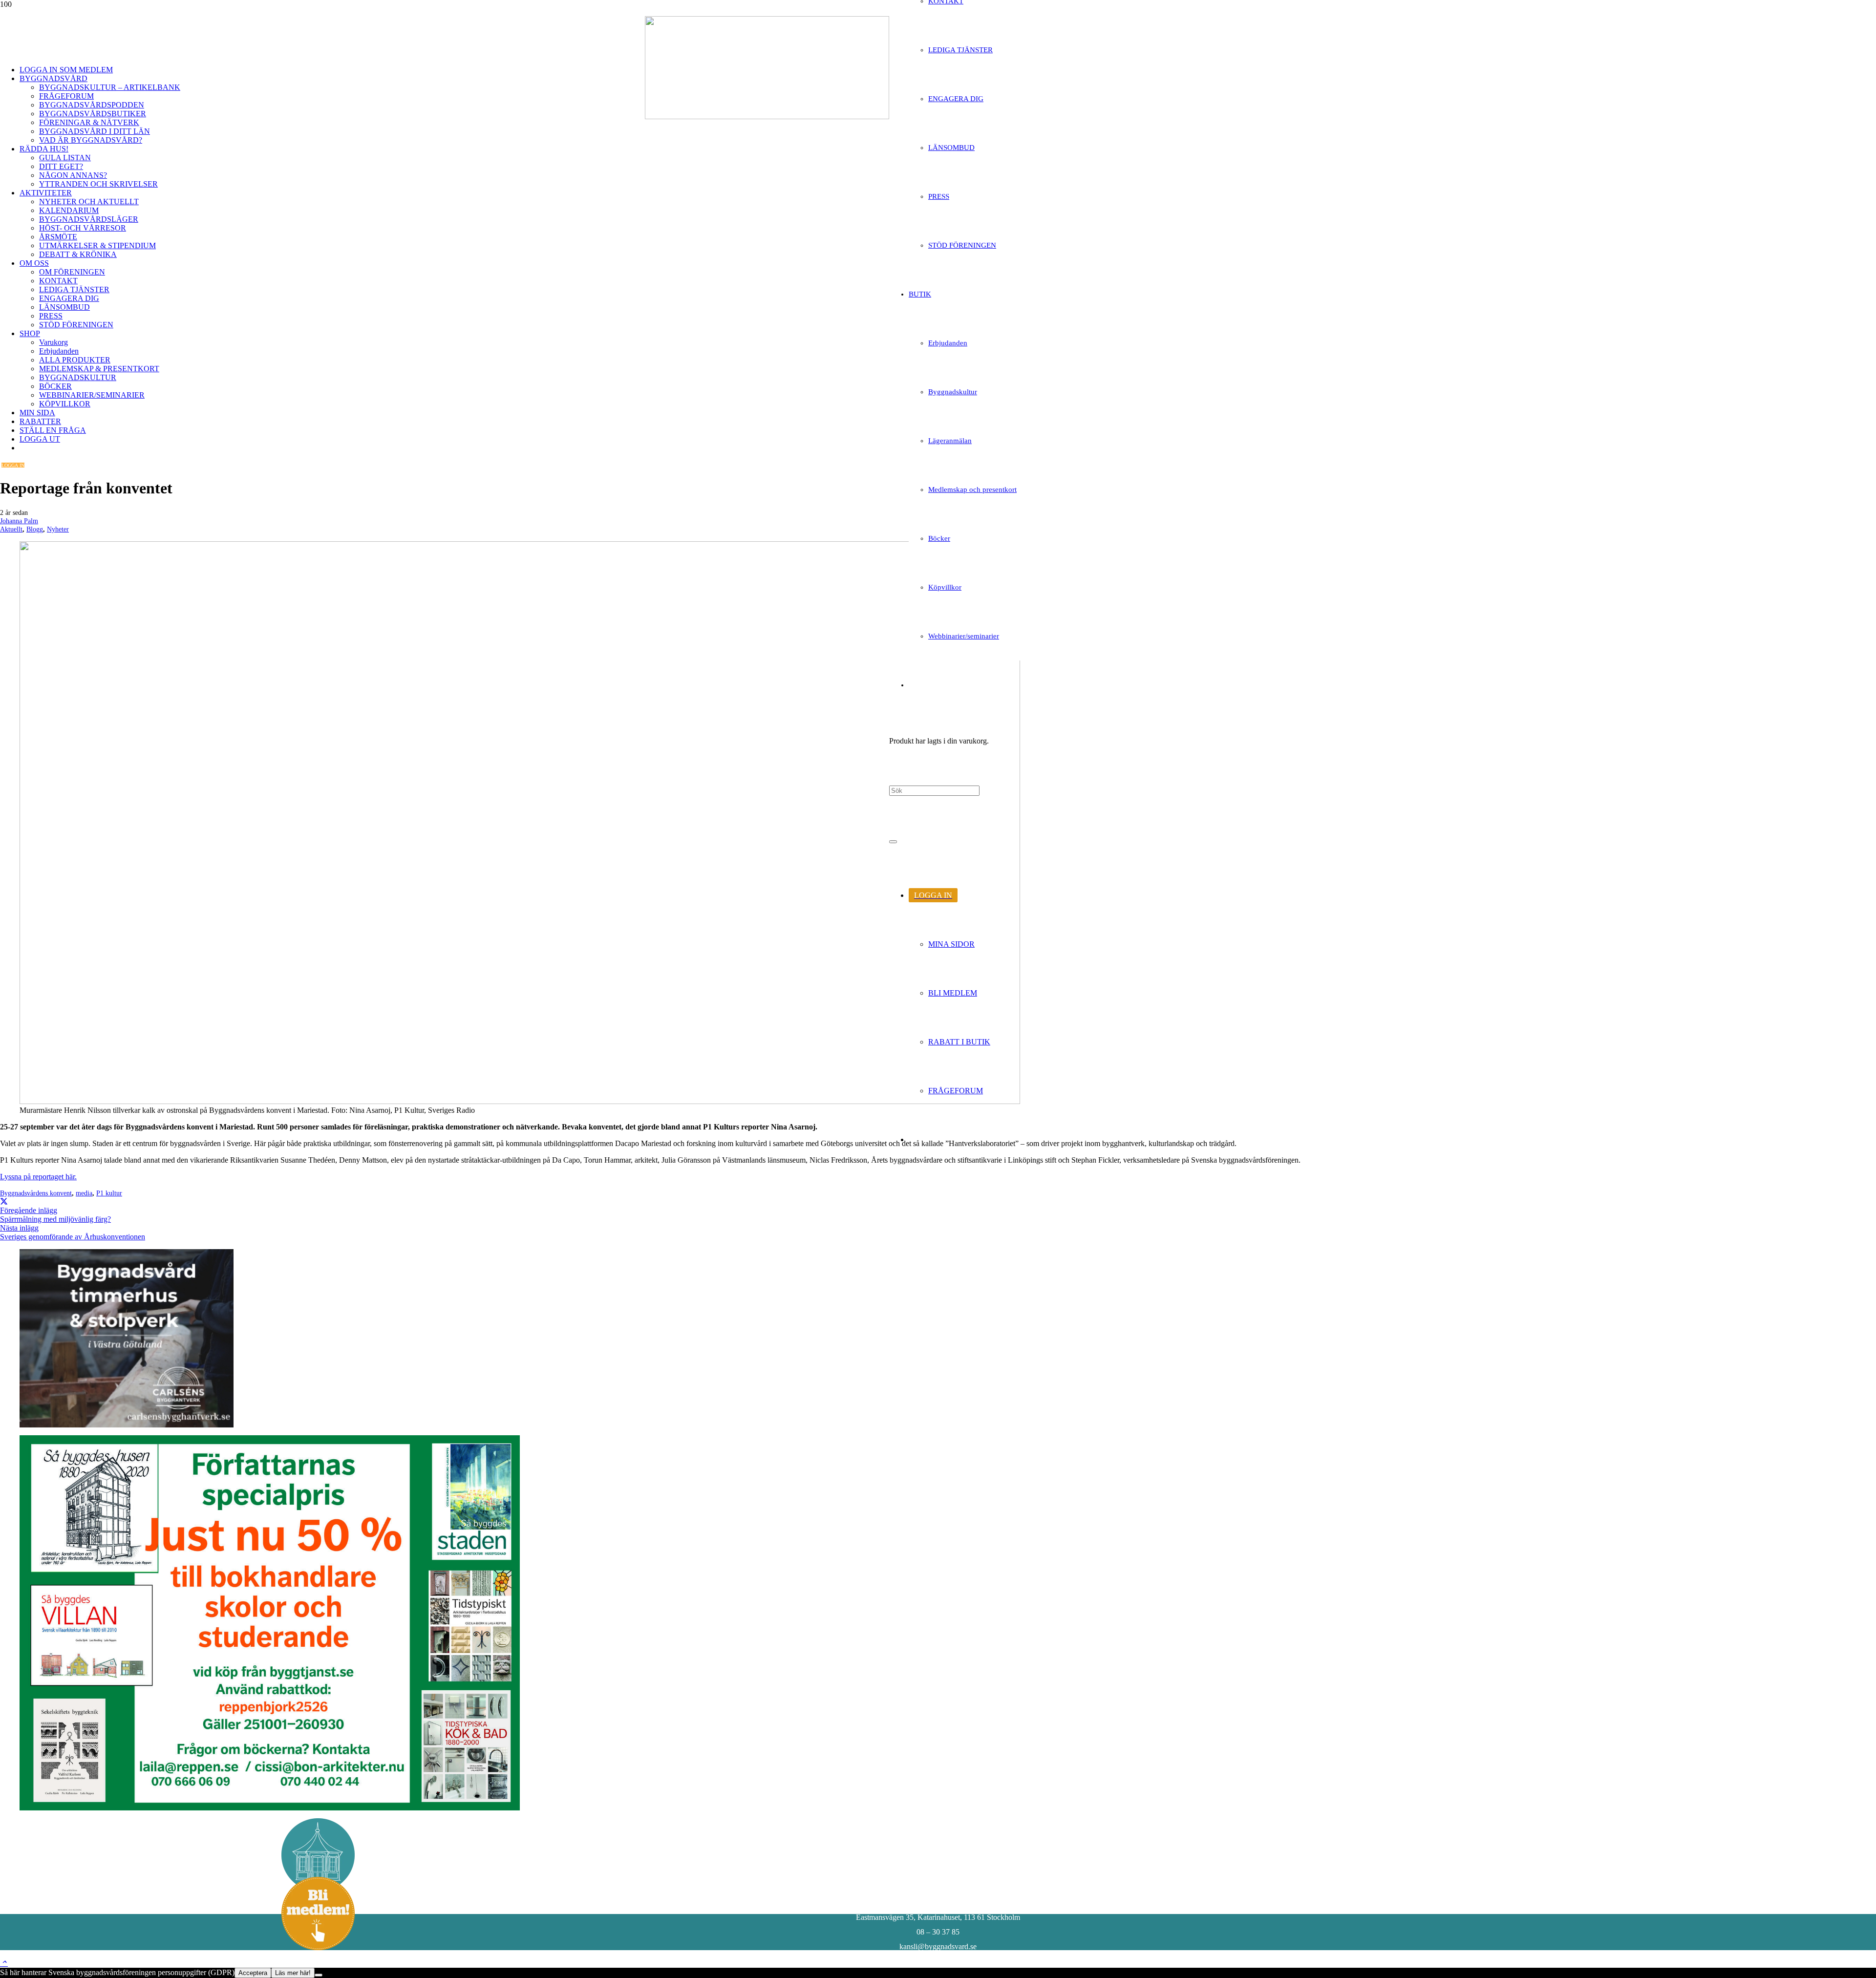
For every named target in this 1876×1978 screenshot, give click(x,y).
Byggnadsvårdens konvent (36, 1193)
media (84, 1193)
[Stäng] (893, 842)
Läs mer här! (293, 1973)
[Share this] (4, 1201)
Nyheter (58, 529)
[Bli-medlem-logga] (318, 1947)
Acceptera (253, 1973)
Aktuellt (11, 529)
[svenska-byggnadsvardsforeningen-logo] (767, 117)
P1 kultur (109, 1193)
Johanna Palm (19, 521)
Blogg (35, 529)
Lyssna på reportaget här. (38, 1177)
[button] (4, 1963)
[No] (319, 1975)
